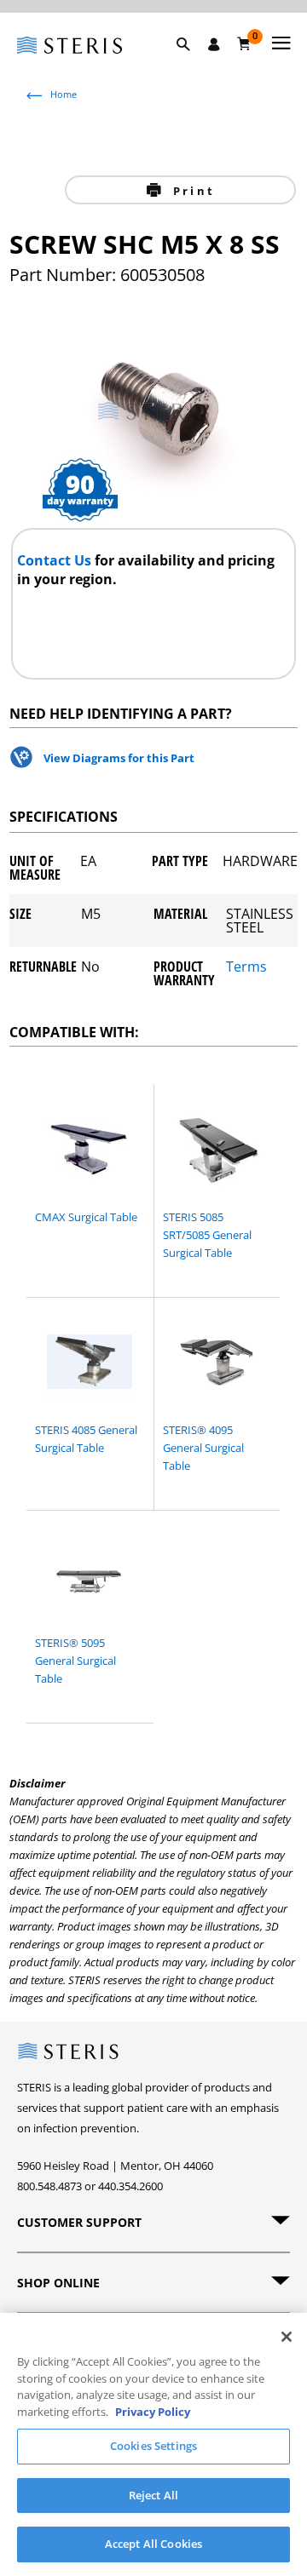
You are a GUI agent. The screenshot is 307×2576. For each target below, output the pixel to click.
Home (64, 94)
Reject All (153, 2495)
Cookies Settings (153, 2446)
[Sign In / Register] (214, 44)
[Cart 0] (244, 43)
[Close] (287, 2337)
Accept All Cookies (153, 2544)
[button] (192, 64)
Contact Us (56, 560)
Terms (246, 968)
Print (191, 191)
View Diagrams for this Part (119, 758)
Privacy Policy (153, 2412)
